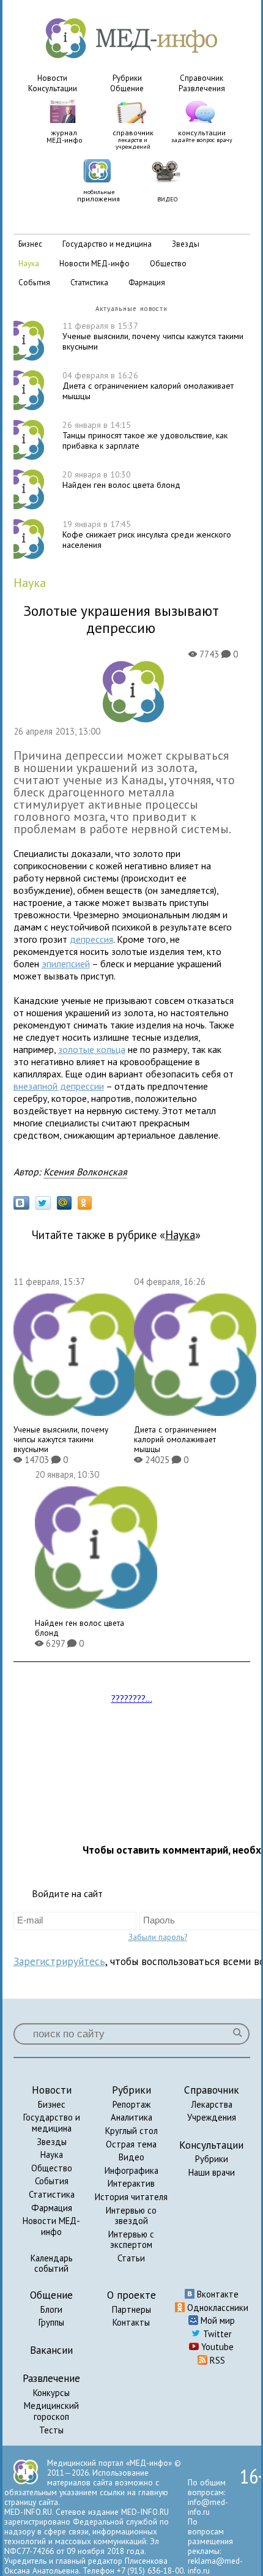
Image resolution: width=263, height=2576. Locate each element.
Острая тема (131, 2144)
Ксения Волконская (85, 1172)
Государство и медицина (52, 2123)
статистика (89, 283)
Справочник (202, 78)
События (52, 2181)
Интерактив (131, 2183)
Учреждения (212, 2117)
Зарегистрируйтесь (59, 1961)
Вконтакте (217, 2294)
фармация (147, 283)
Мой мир (217, 2320)
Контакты (131, 2322)
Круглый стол (131, 2131)
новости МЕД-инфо (94, 264)
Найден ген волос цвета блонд (121, 480)
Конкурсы (51, 2393)
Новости (52, 78)
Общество (52, 2168)
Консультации (53, 88)
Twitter (216, 2334)
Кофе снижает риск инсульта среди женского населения (147, 534)
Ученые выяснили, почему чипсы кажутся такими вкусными (153, 336)
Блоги (51, 2309)
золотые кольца (92, 1049)
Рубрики (127, 78)
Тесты (51, 2430)
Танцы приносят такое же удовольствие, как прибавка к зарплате (145, 435)
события (34, 283)
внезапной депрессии (59, 1086)
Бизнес (52, 2104)
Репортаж (131, 2104)
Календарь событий (52, 2263)
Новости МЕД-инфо (51, 2226)
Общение (127, 88)
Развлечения (202, 88)
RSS (216, 2360)
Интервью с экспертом (131, 2240)
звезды (186, 244)
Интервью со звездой (131, 2216)
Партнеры (131, 2309)
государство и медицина (107, 244)
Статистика (52, 2194)
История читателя (131, 2197)
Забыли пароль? (158, 1937)
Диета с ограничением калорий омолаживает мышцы (148, 386)
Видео (131, 2157)
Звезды (52, 2142)
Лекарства (212, 2104)
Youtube (216, 2347)
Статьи (131, 2258)
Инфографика (131, 2170)
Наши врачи (212, 2172)
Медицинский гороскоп (51, 2411)
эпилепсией (66, 964)
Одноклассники (217, 2308)
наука (29, 264)
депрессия (91, 939)
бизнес (30, 244)
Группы (51, 2322)
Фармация (52, 2208)
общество (168, 264)
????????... (132, 1698)
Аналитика (131, 2117)
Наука (52, 2155)
